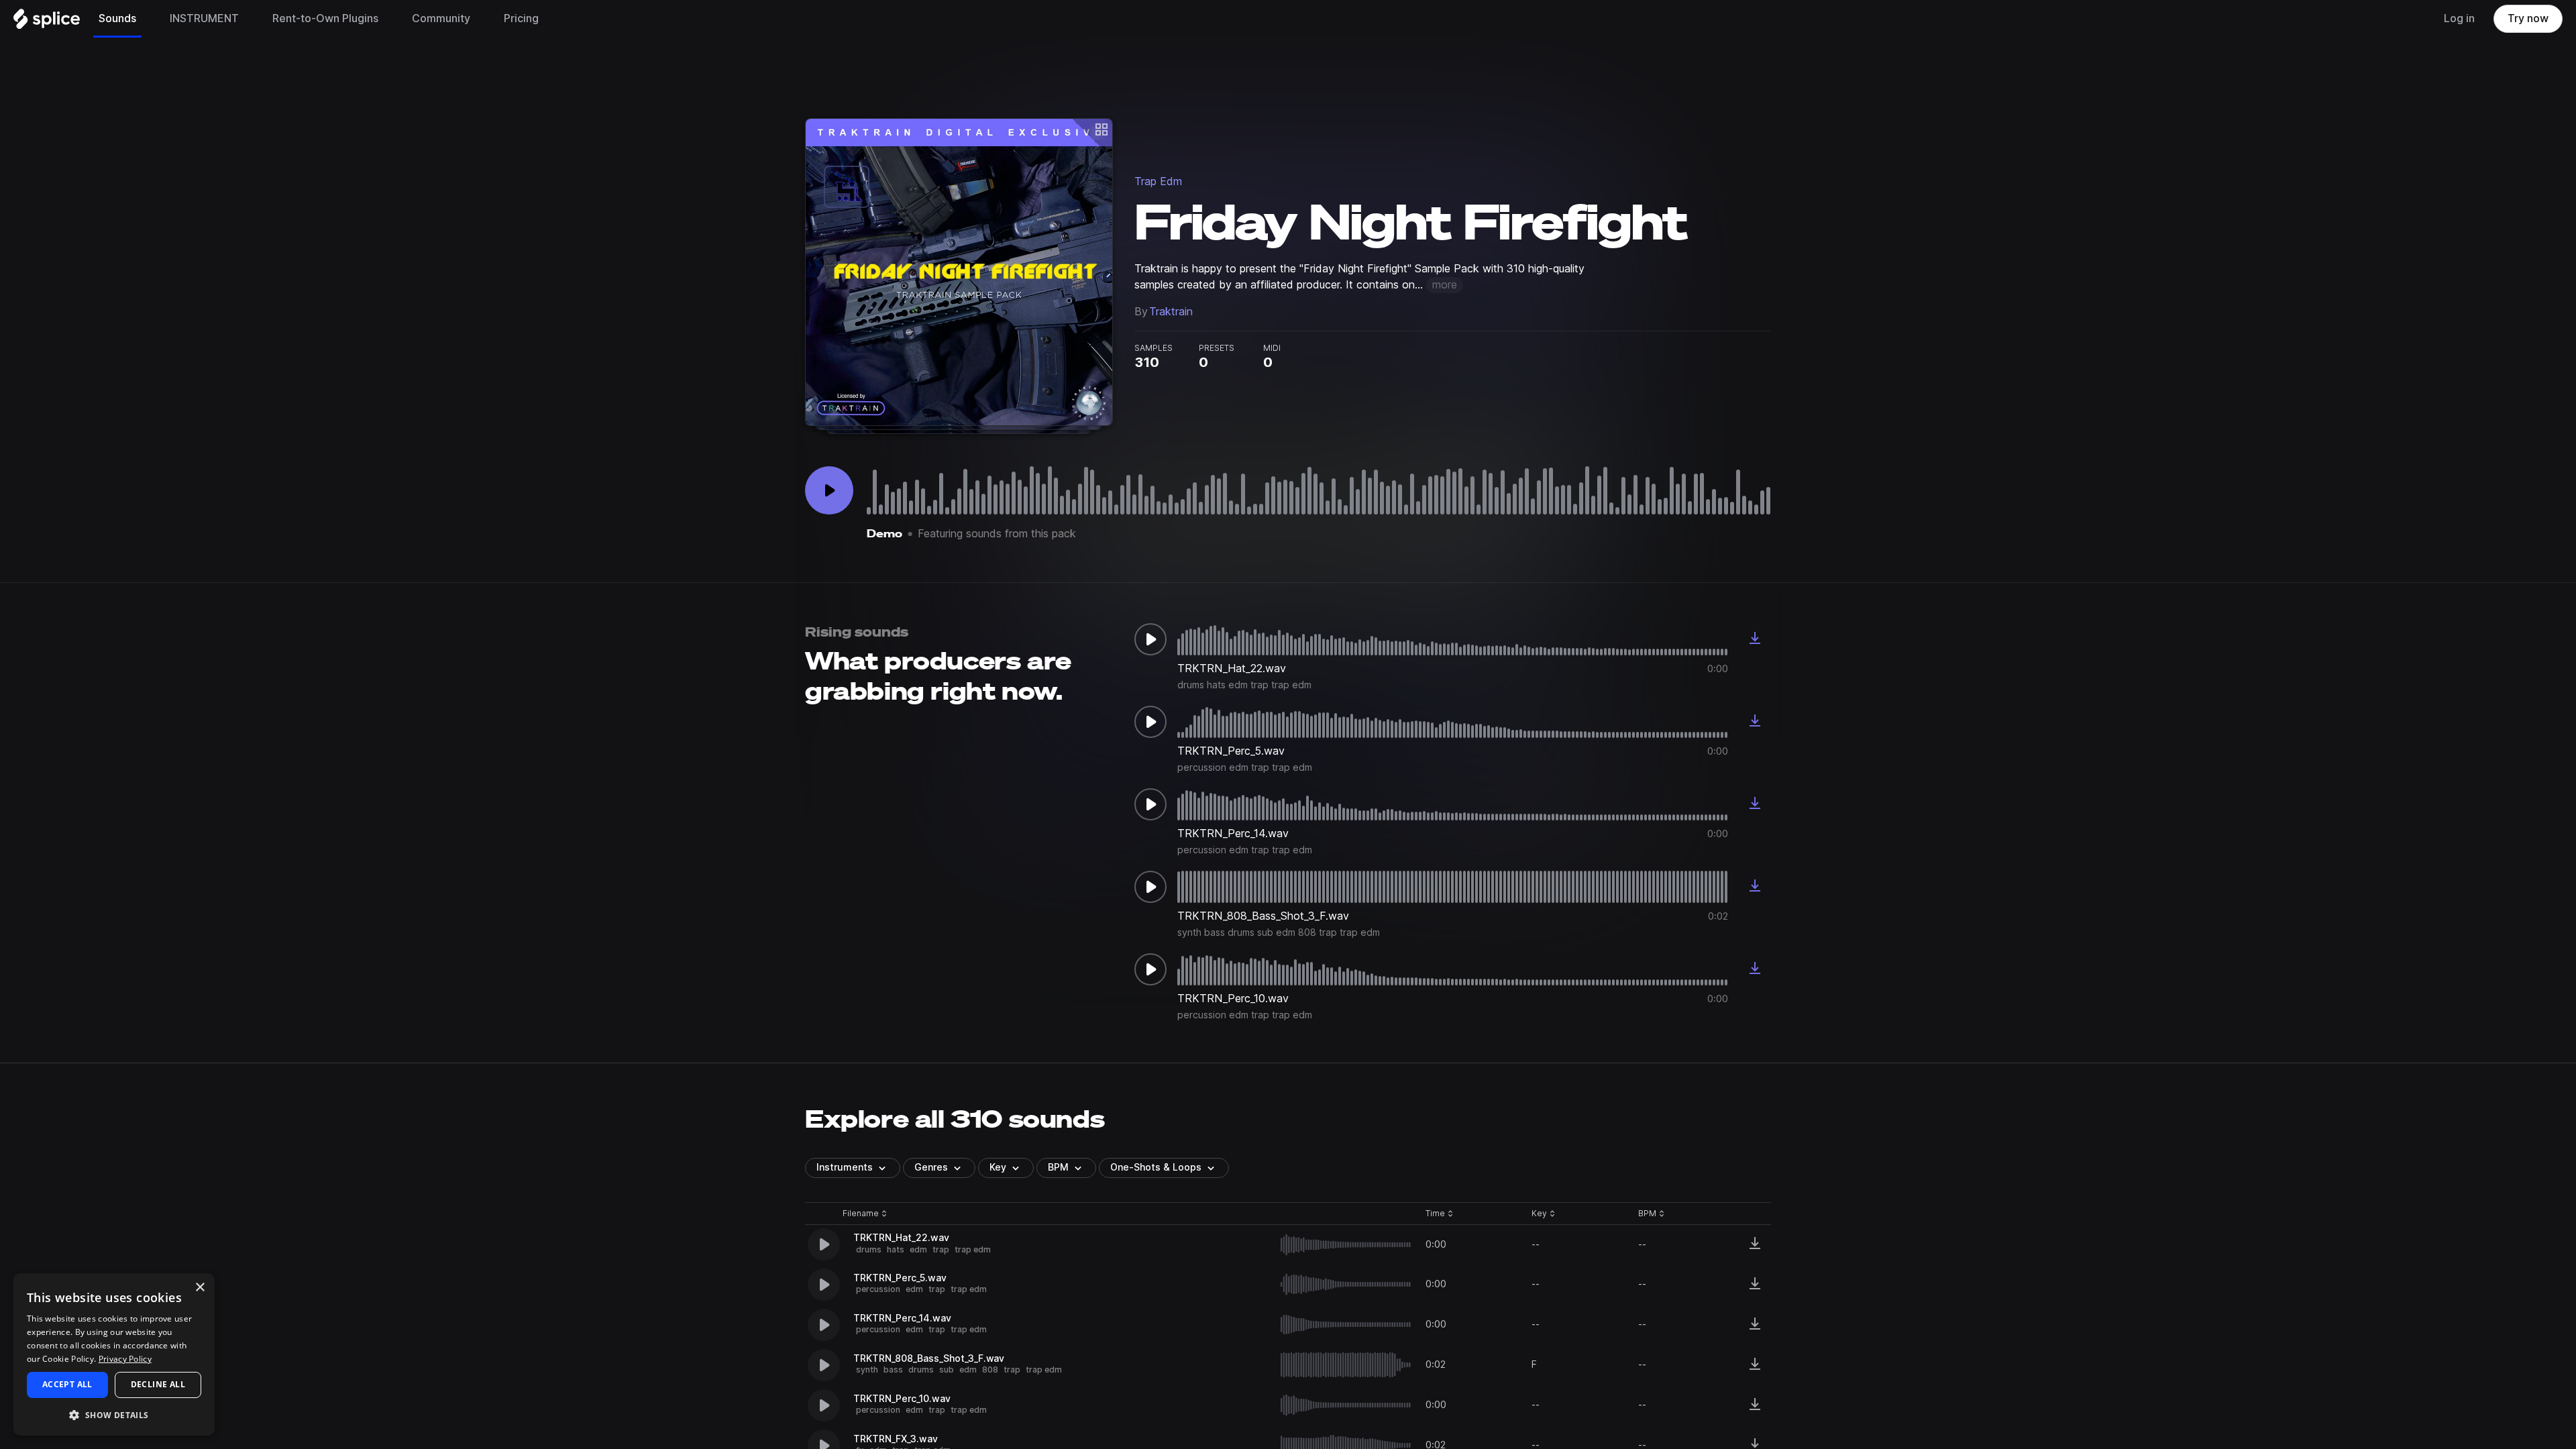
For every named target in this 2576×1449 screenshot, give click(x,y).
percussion (878, 1289)
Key (1545, 1214)
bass (893, 1370)
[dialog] (114, 1354)
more (1445, 285)
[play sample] (1346, 1245)
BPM (1058, 1167)
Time (1440, 1214)
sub (947, 1370)
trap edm (973, 1249)
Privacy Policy (125, 1359)
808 (990, 1370)
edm (918, 1249)
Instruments (845, 1167)
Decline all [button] (158, 1384)
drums (869, 1249)
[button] (114, 1414)
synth (867, 1370)
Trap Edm (1158, 181)
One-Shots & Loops (1156, 1167)
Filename (861, 1214)
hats (896, 1249)
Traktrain (1171, 312)
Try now (2528, 18)
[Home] (47, 22)
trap (941, 1249)
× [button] (200, 1288)
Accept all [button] (67, 1384)
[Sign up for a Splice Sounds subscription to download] (1755, 639)
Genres (931, 1167)
